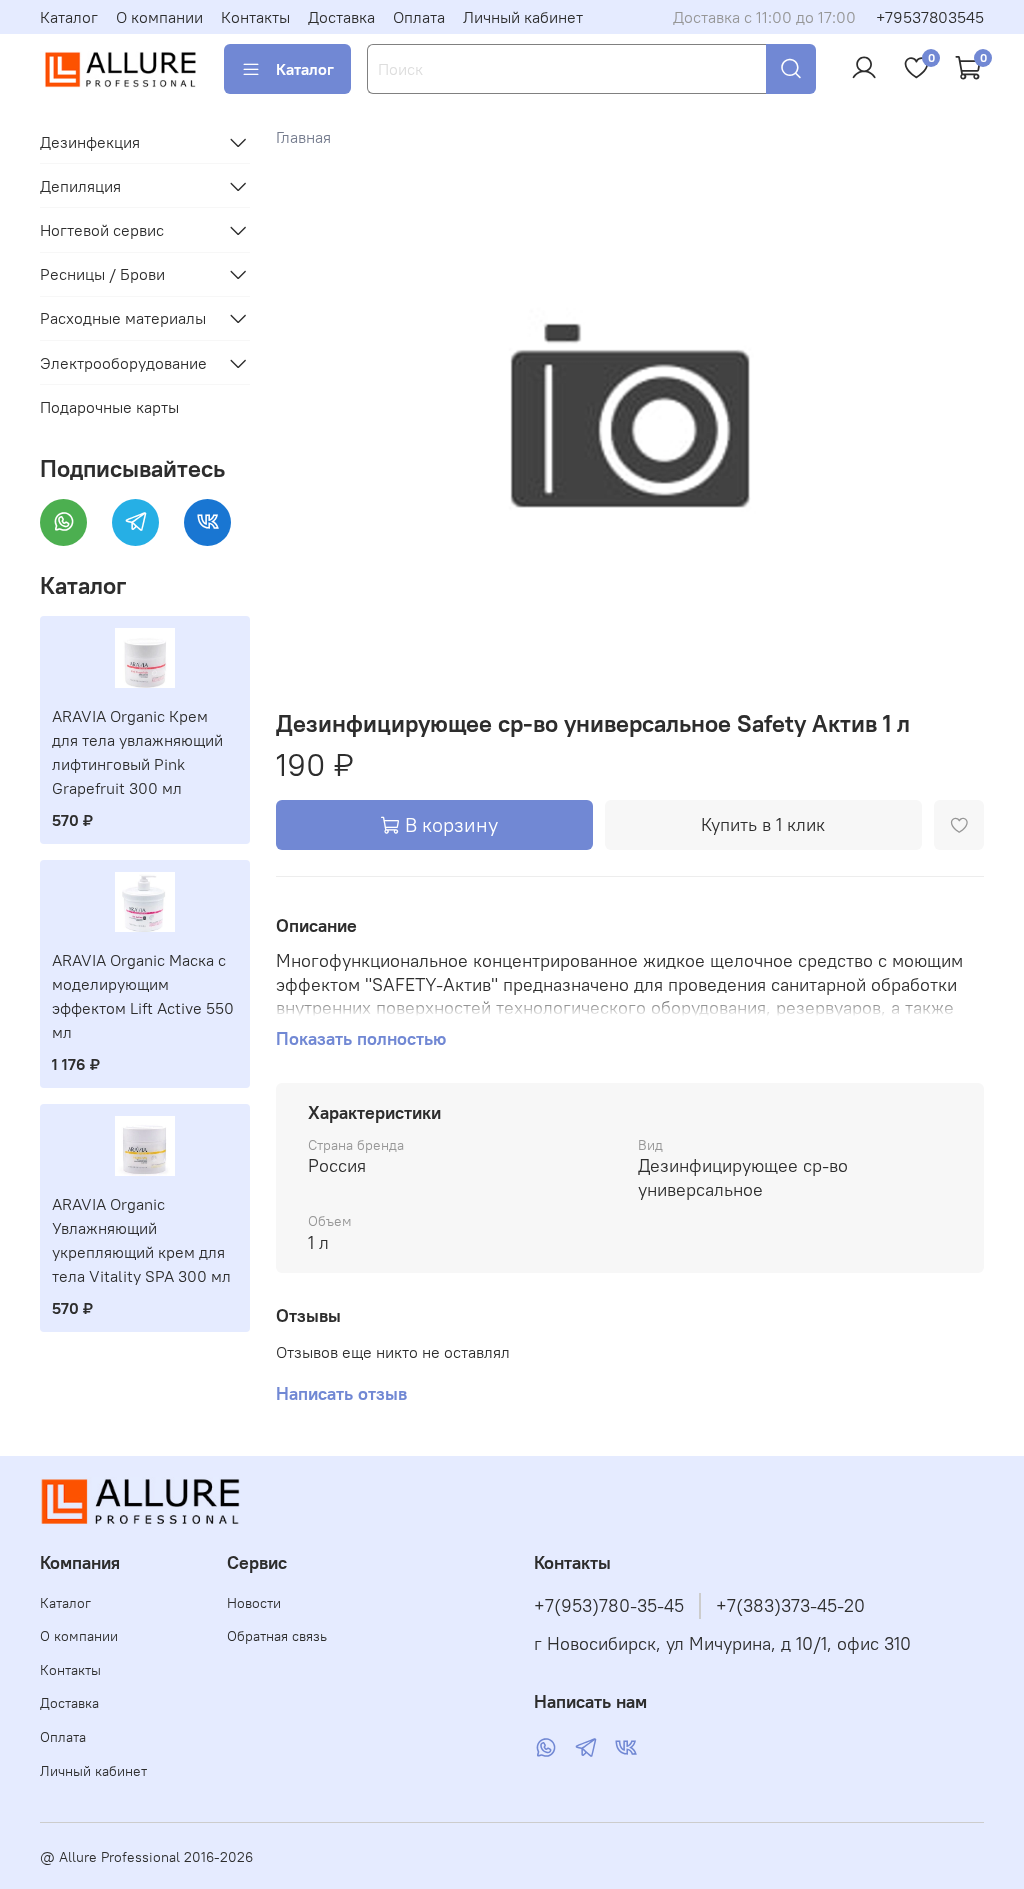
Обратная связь (277, 1636)
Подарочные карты (109, 407)
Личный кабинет (523, 17)
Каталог (69, 17)
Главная (303, 137)
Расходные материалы (123, 318)
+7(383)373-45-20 (790, 1606)
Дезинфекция (90, 142)
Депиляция (80, 186)
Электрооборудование (123, 363)
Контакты (255, 17)
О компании (159, 17)
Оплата (419, 17)
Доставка (341, 17)
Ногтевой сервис (102, 230)
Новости (254, 1603)
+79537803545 (930, 17)
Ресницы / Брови (102, 274)
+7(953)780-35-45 (609, 1606)
